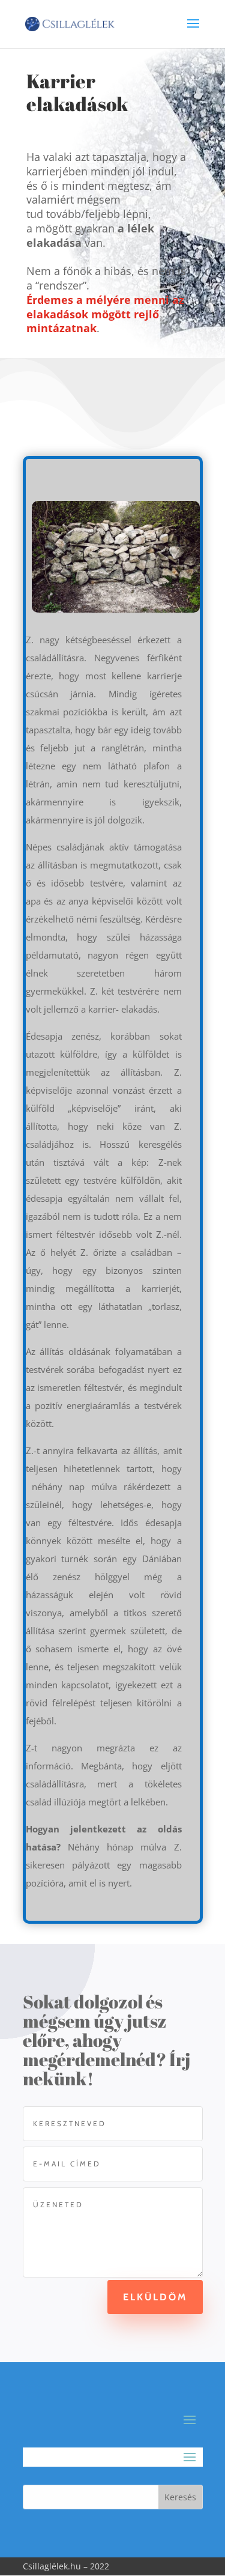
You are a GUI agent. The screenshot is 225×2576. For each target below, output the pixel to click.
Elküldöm (155, 2297)
